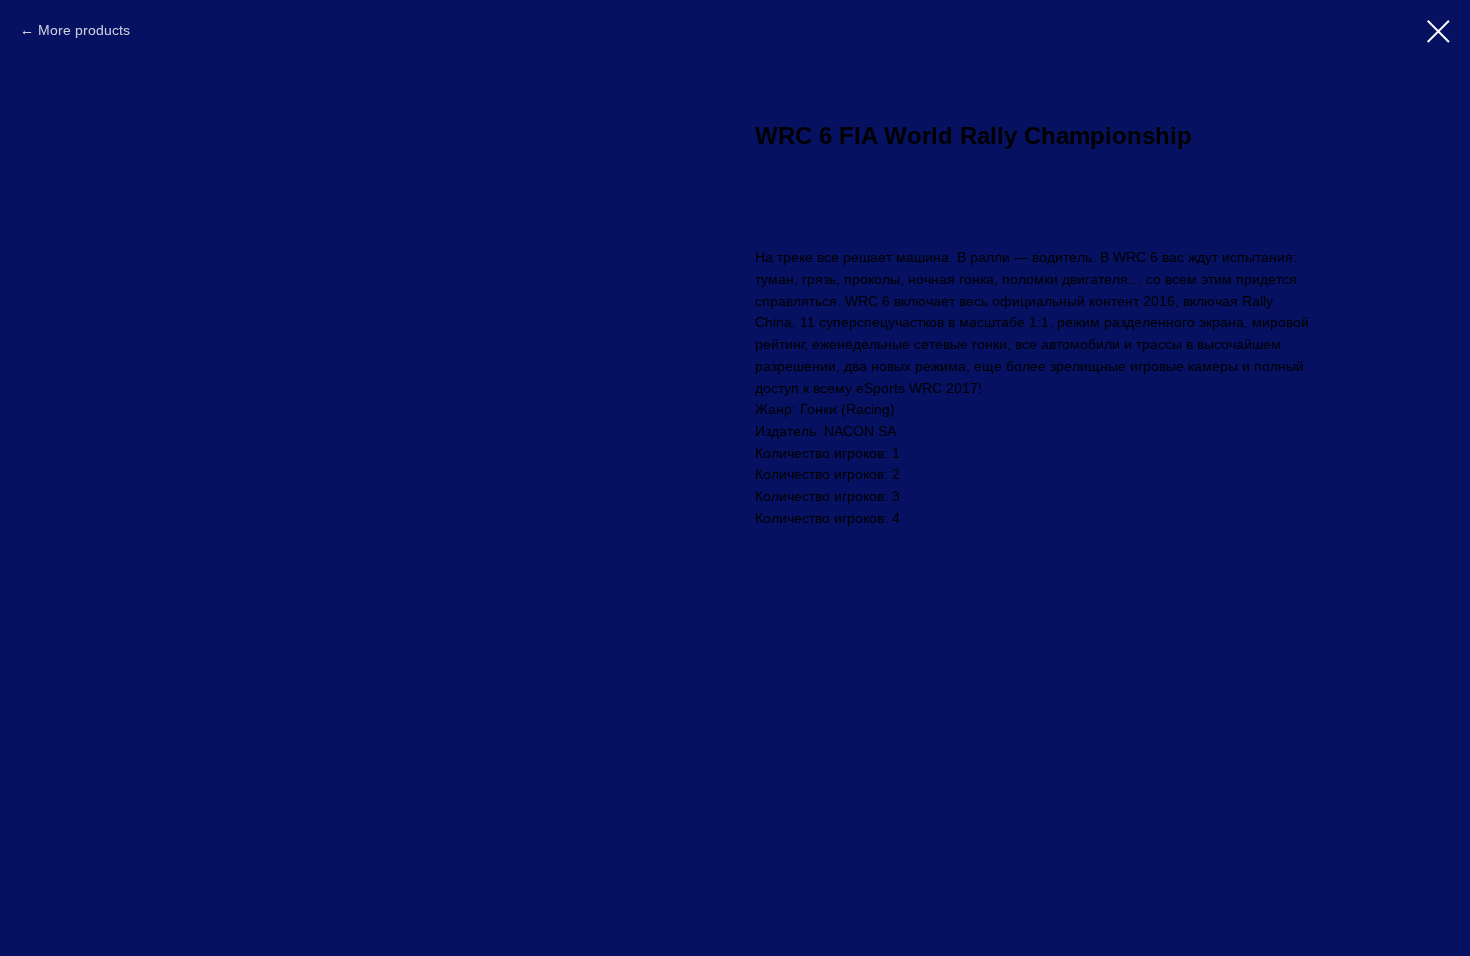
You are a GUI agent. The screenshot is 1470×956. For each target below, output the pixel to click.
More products (84, 30)
